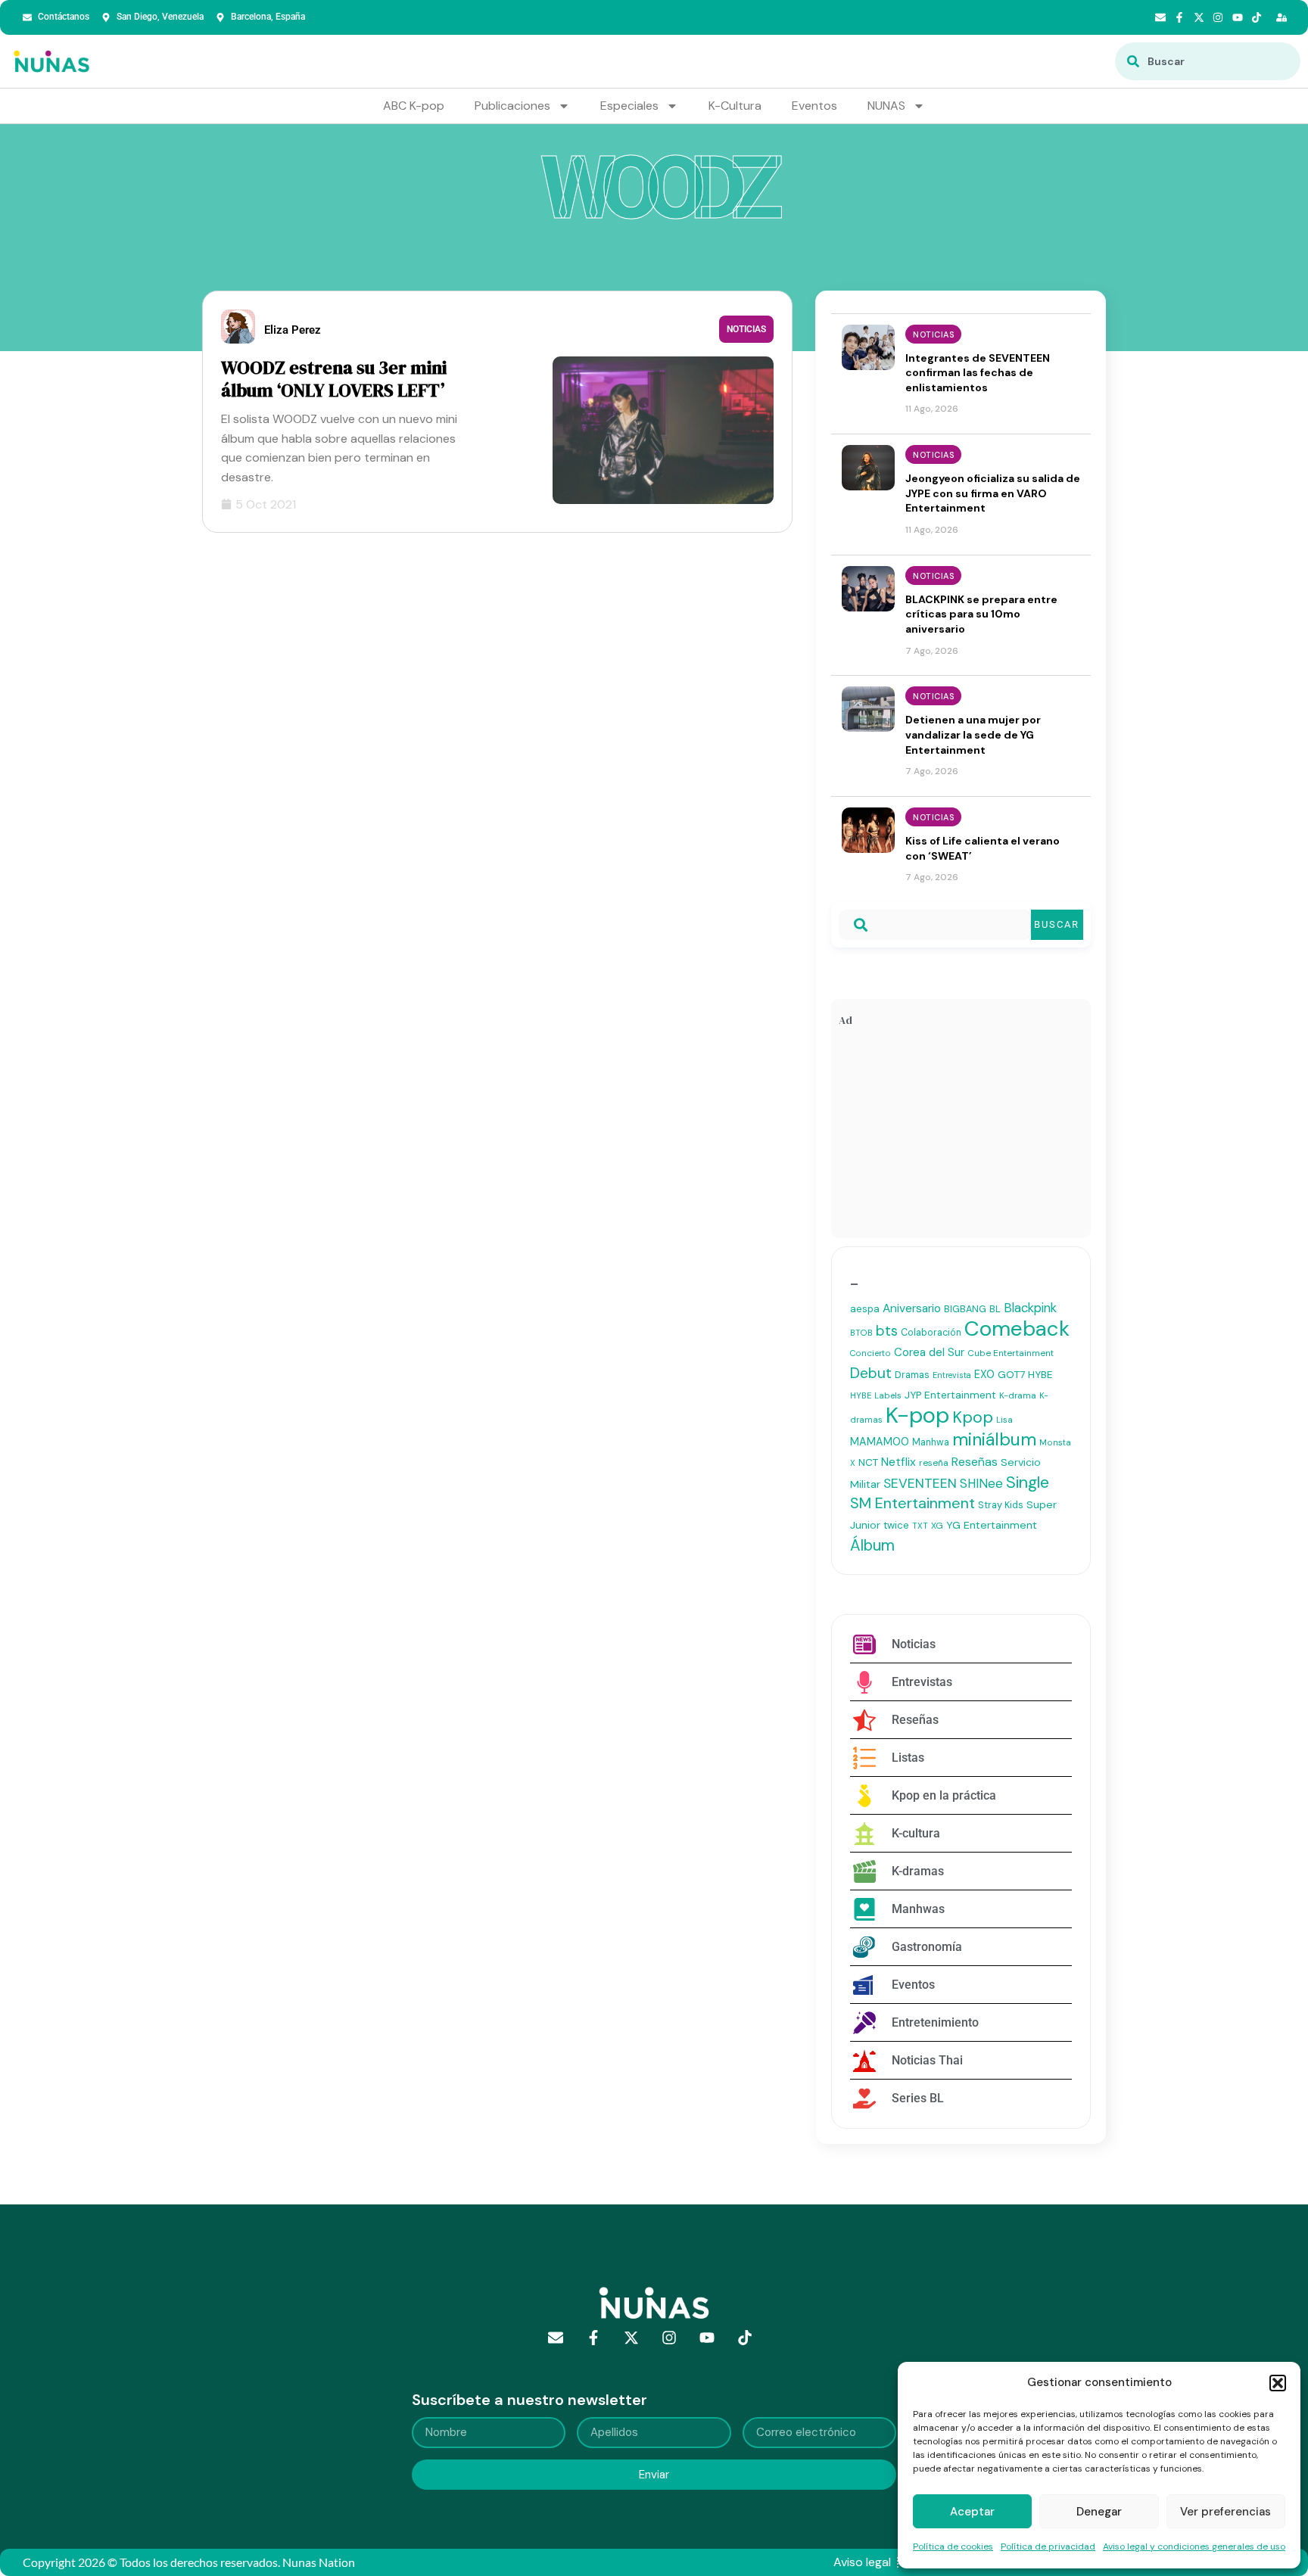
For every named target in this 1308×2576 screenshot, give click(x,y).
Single (1028, 1482)
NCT (868, 1462)
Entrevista (952, 1375)
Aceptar (972, 2512)
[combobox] (1208, 61)
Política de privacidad (1048, 2546)
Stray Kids (1001, 1505)
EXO (984, 1374)
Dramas (912, 1375)
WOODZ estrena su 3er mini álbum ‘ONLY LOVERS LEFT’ (334, 379)
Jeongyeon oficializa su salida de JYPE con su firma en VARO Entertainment (993, 493)
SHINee (981, 1483)
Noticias (746, 329)
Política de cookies (953, 2546)
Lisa (1004, 1420)
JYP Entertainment (950, 1395)
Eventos (814, 106)
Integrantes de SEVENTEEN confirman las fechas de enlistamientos (978, 373)
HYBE (1040, 1375)
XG (937, 1526)
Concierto (870, 1353)
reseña (934, 1463)
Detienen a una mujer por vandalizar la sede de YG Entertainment (973, 734)
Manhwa (931, 1442)
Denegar (1099, 2512)
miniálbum (994, 1439)
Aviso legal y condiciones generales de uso (1194, 2546)
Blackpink (1030, 1308)
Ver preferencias (1225, 2512)
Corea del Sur (929, 1352)
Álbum (872, 1545)
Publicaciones (512, 106)
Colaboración (931, 1333)
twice (896, 1525)
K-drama (1018, 1395)
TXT (920, 1526)
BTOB (861, 1333)
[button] (1278, 2383)
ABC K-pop (414, 106)
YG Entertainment (992, 1525)
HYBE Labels (876, 1395)
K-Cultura (735, 106)
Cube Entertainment (1011, 1353)
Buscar (1057, 924)
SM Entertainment (912, 1503)
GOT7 (1011, 1375)
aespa (865, 1309)
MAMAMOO (880, 1442)
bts (887, 1331)
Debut (871, 1373)
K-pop (917, 1415)
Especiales (629, 106)
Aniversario (912, 1308)
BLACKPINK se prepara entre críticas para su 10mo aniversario (981, 614)
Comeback (1017, 1328)
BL (995, 1309)
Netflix (898, 1462)
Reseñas (975, 1462)
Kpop (973, 1417)
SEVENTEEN (920, 1483)
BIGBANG (965, 1309)
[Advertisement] (961, 1136)
